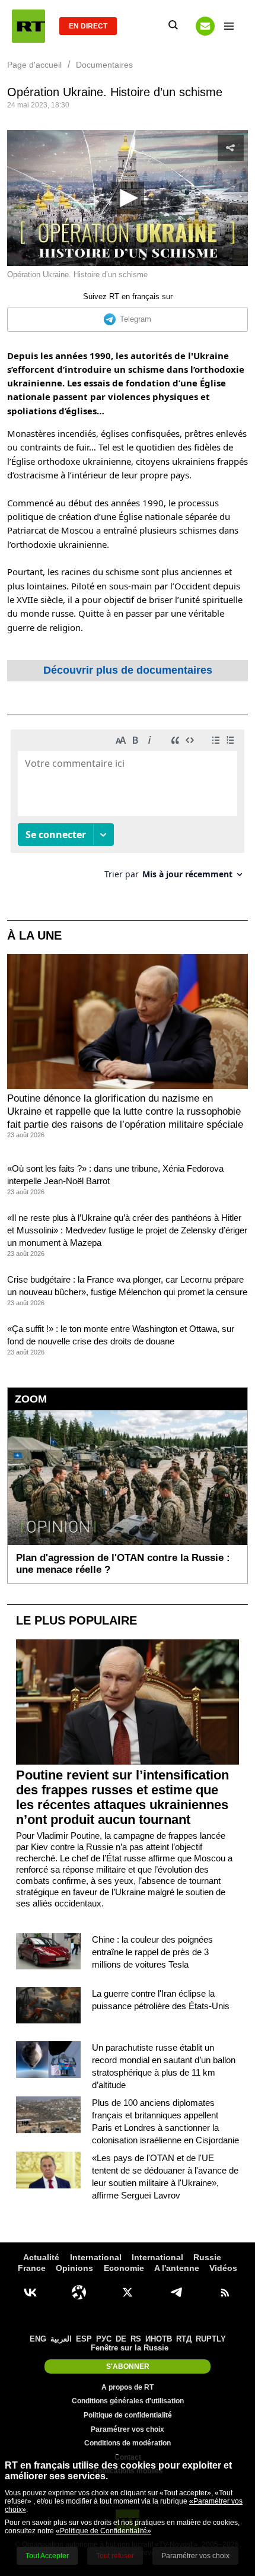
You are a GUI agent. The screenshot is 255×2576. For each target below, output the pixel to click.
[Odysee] (79, 2292)
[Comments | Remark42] (128, 809)
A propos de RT (128, 2387)
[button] (128, 198)
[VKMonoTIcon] (30, 2292)
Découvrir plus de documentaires (128, 670)
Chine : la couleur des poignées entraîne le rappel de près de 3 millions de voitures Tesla (152, 1952)
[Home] (28, 26)
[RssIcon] (225, 2292)
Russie (207, 2257)
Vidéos (223, 2268)
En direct (88, 26)
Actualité (41, 2257)
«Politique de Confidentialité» (103, 2531)
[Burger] (229, 26)
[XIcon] (128, 2292)
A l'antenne (177, 2268)
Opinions (74, 2268)
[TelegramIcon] (176, 2292)
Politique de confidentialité (128, 2415)
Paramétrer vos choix (128, 2429)
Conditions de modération (128, 2443)
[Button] (205, 26)
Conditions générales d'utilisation (128, 2401)
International (96, 2257)
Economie (124, 2268)
